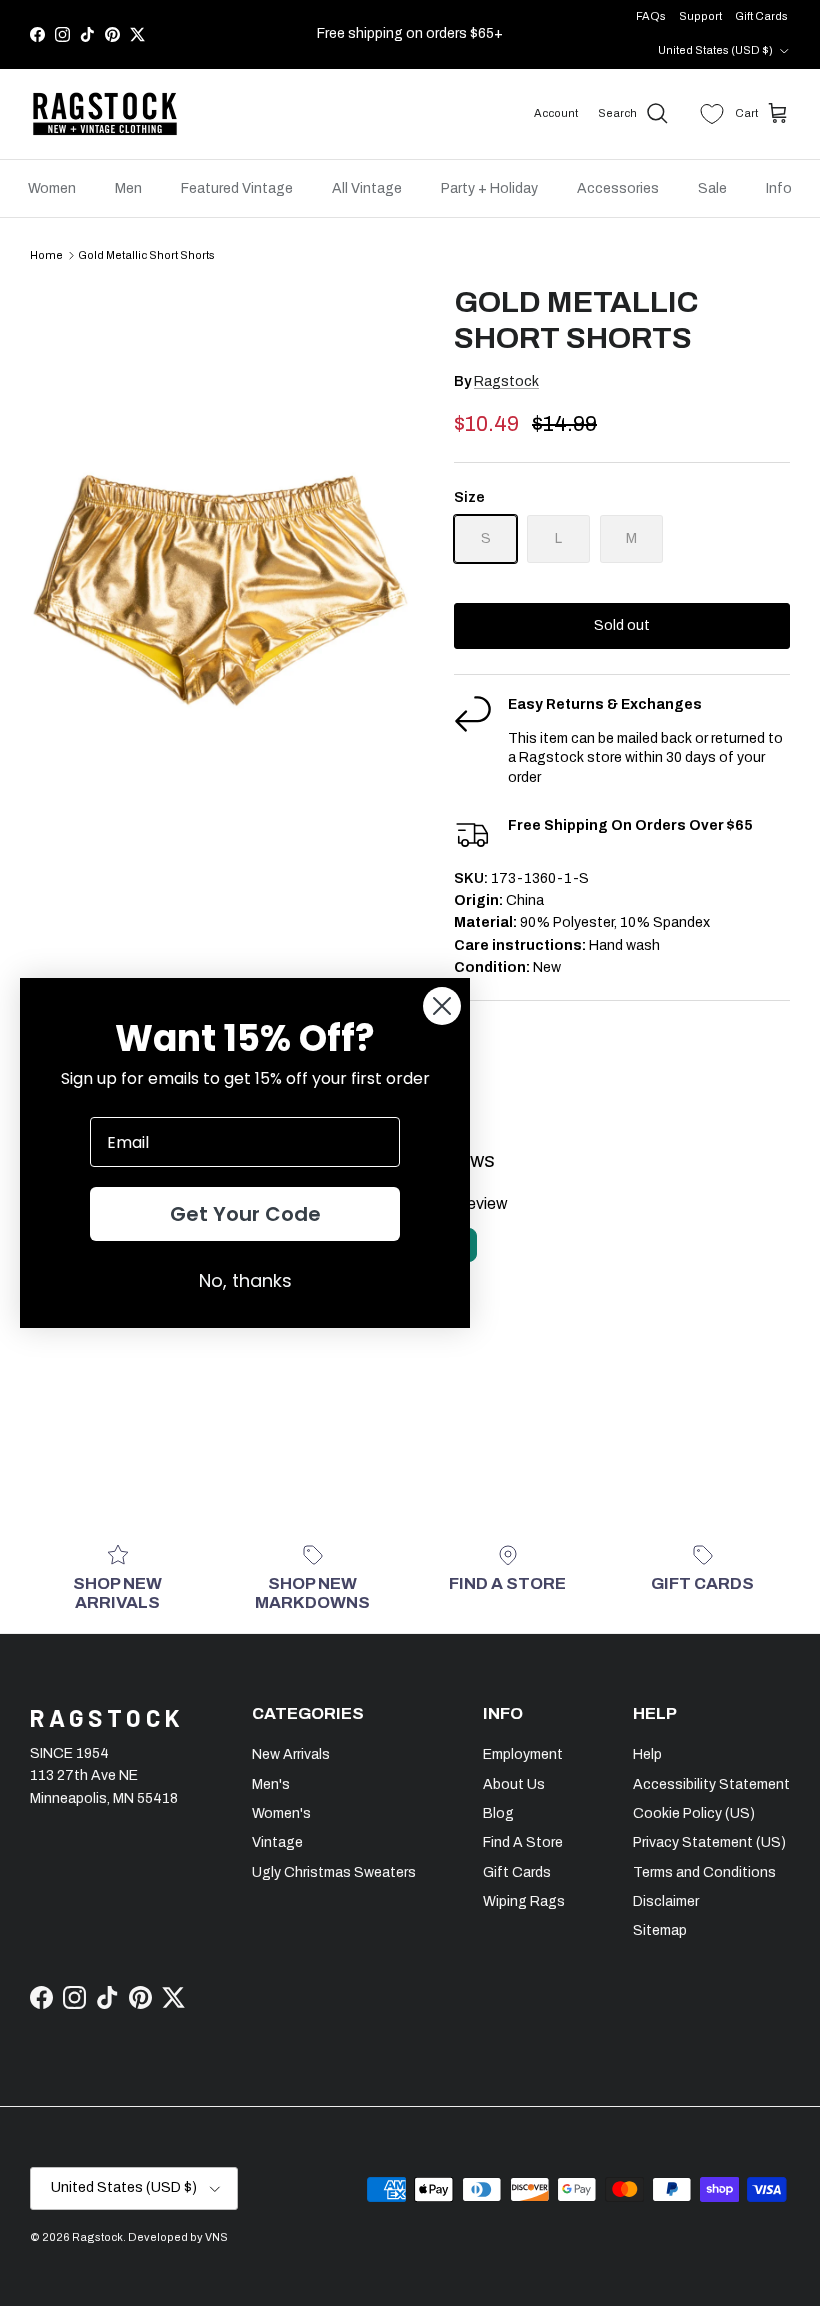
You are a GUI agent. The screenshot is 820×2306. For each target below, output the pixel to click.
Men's (271, 1784)
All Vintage (367, 188)
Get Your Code (245, 1214)
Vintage (277, 1842)
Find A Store (523, 1842)
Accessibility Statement (711, 1784)
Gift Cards (761, 16)
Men (128, 188)
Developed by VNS (178, 2237)
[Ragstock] (105, 114)
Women (52, 188)
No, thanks (245, 1280)
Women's (281, 1813)
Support (700, 16)
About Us (514, 1784)
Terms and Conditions (704, 1872)
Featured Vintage (237, 188)
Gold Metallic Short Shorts (146, 255)
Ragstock (506, 381)
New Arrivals (291, 1754)
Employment (523, 1754)
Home (46, 255)
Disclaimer (666, 1901)
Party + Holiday (489, 188)
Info (779, 188)
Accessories (618, 188)
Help (647, 1754)
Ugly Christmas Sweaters (334, 1872)
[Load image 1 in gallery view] (220, 569)
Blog (498, 1813)
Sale (712, 188)
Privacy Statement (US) (709, 1842)
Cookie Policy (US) (694, 1813)
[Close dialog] (442, 1006)
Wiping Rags (524, 1901)
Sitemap (660, 1930)
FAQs (651, 16)
